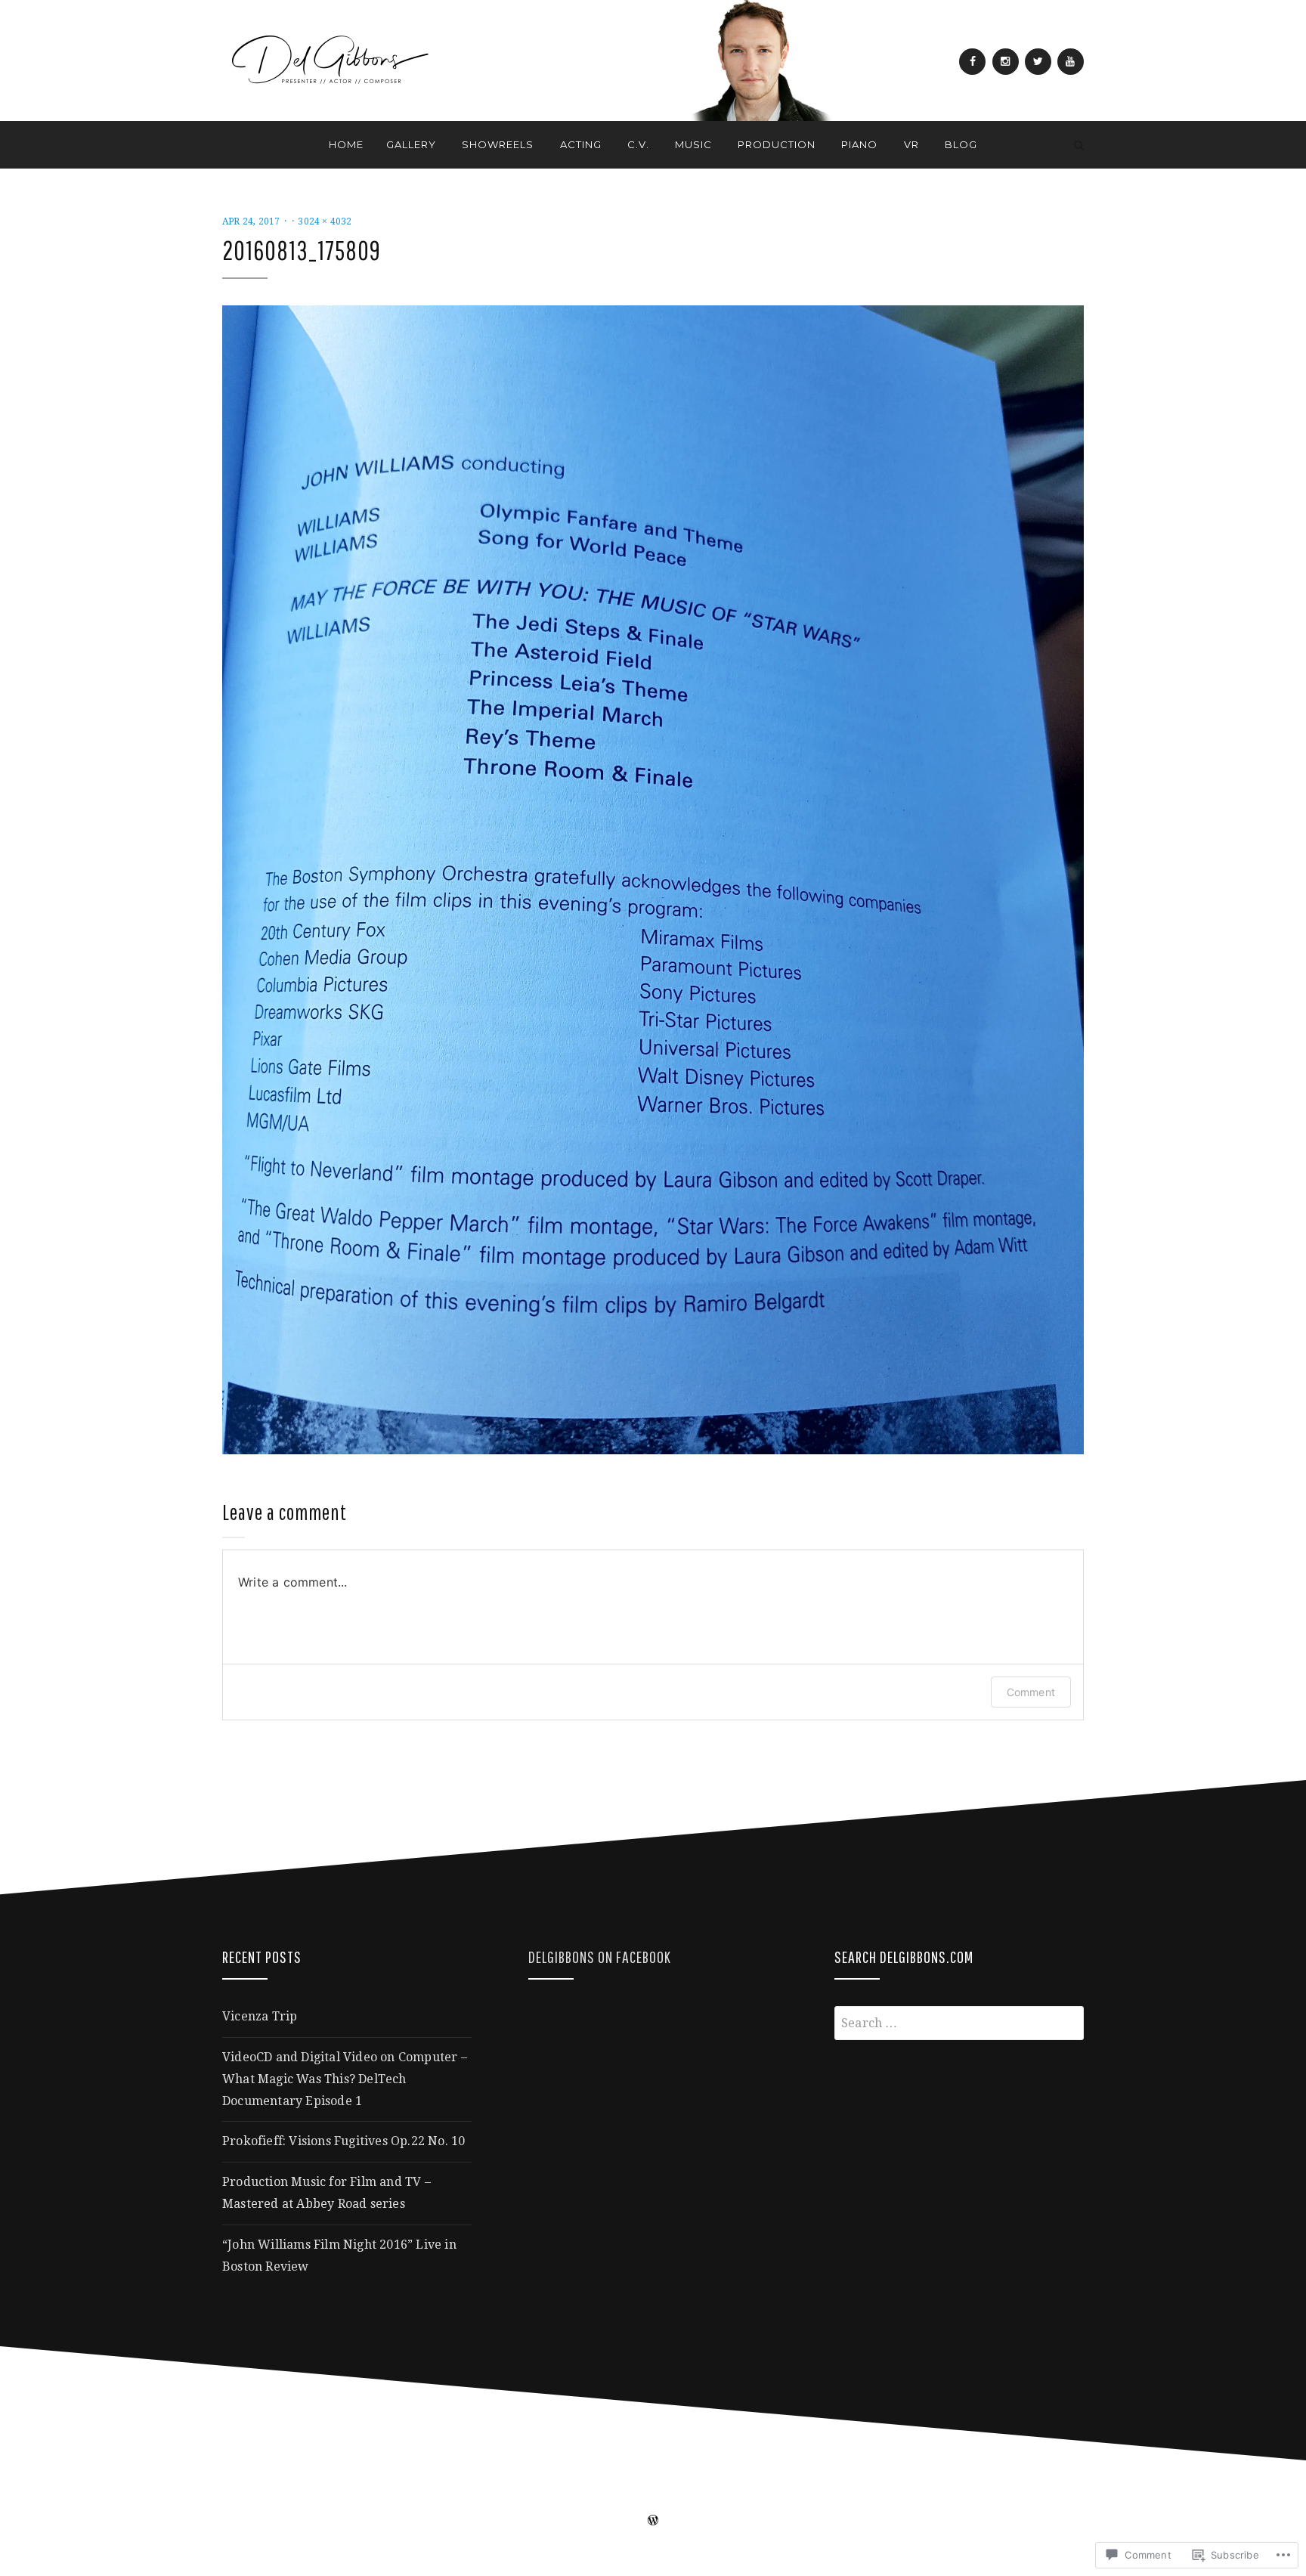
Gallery (411, 144)
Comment (1031, 1692)
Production (777, 144)
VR (911, 144)
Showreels (498, 144)
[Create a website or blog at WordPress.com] (653, 2522)
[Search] (1079, 145)
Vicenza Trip (260, 2016)
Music (693, 144)
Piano (859, 144)
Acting (581, 144)
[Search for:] (959, 2023)
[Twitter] (1038, 62)
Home (346, 144)
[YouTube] (1071, 62)
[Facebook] (972, 62)
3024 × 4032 (325, 221)
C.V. (638, 144)
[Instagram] (1006, 62)
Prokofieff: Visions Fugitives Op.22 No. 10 (344, 2141)
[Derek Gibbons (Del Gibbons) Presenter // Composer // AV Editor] (227, 145)
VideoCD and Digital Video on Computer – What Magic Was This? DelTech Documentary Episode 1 (345, 2079)
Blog (961, 144)
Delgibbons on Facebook (600, 1957)
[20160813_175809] (653, 879)
